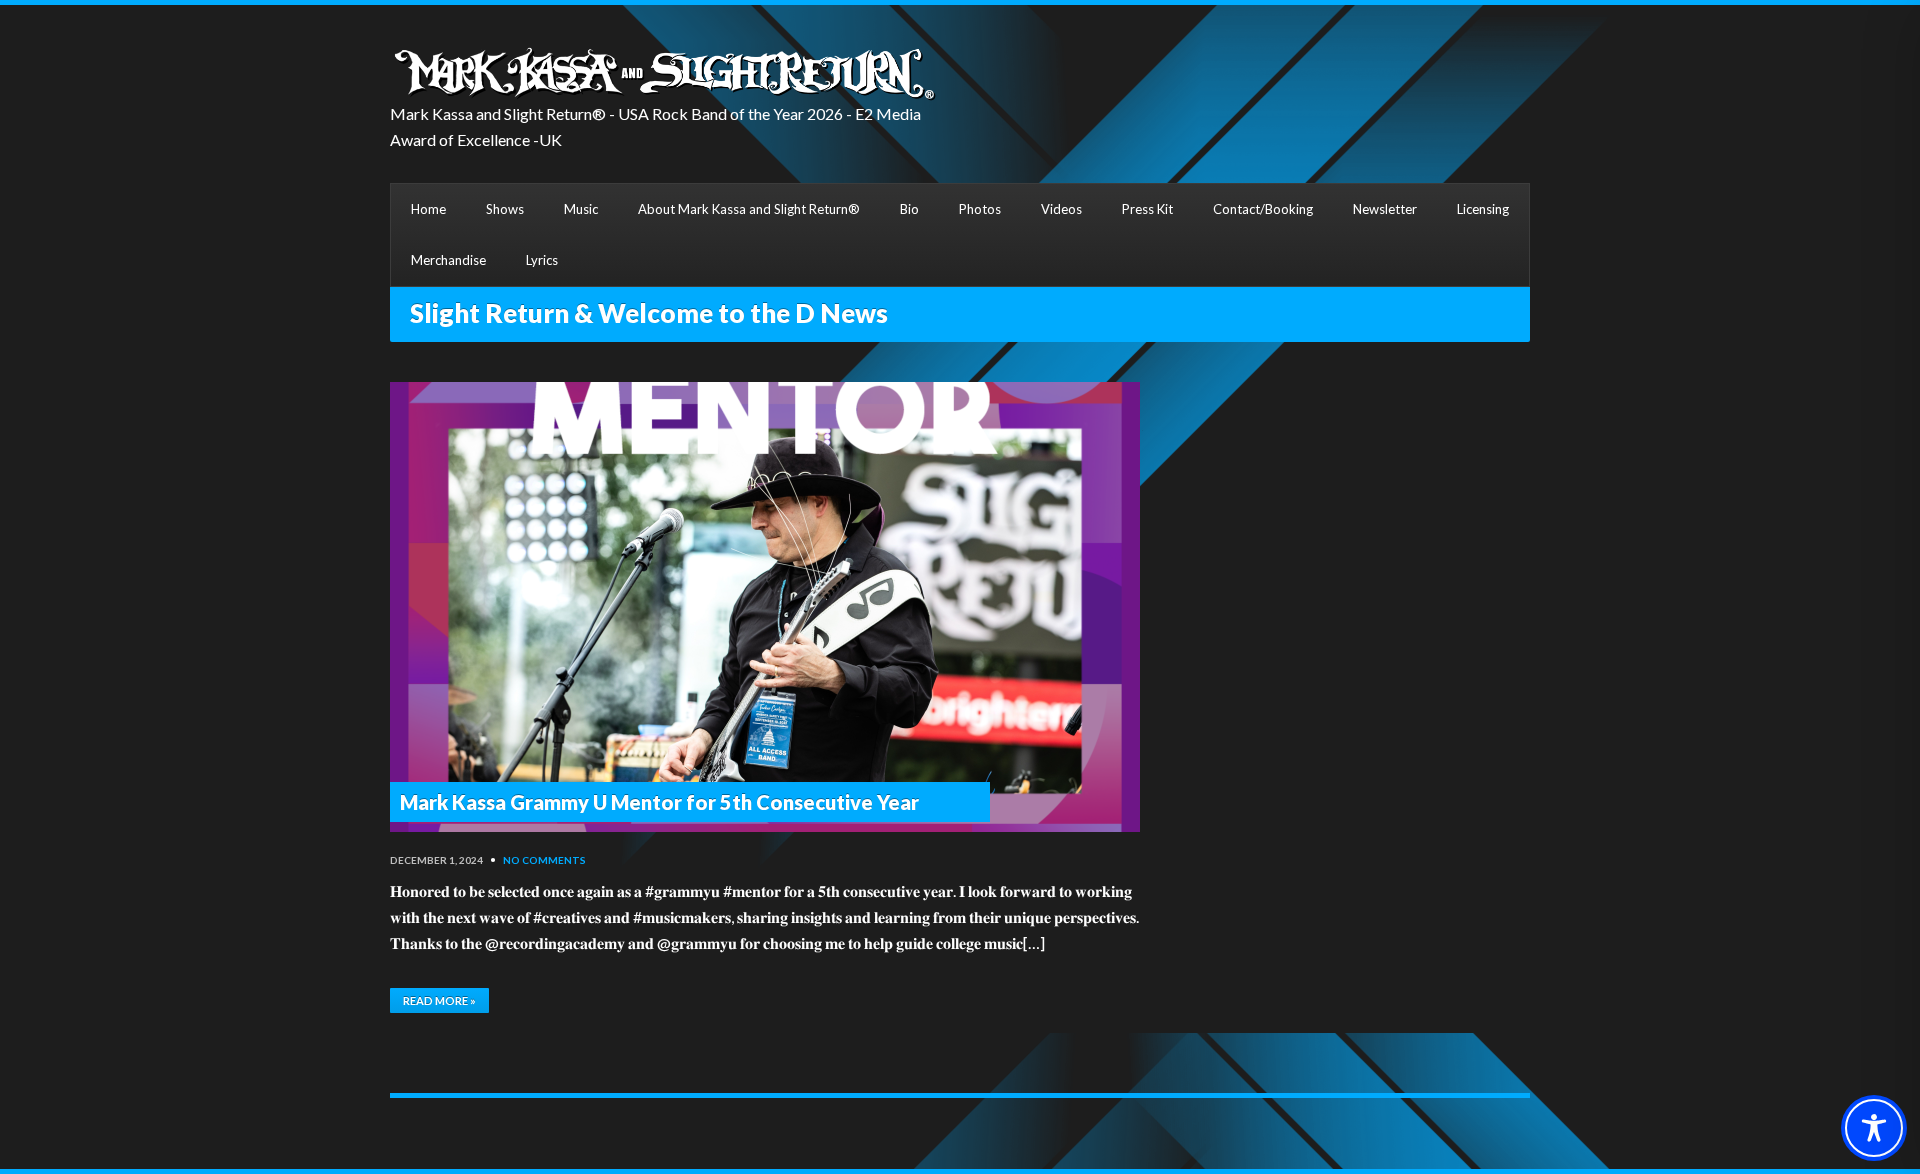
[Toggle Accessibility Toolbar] (1874, 1128)
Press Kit (1147, 209)
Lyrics (542, 260)
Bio (909, 209)
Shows (505, 209)
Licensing (1483, 209)
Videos (1061, 209)
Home (428, 209)
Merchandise (448, 260)
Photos (980, 209)
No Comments (544, 860)
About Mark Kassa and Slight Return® (749, 209)
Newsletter (1385, 209)
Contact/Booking (1263, 209)
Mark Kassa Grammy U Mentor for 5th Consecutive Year (659, 802)
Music (581, 209)
